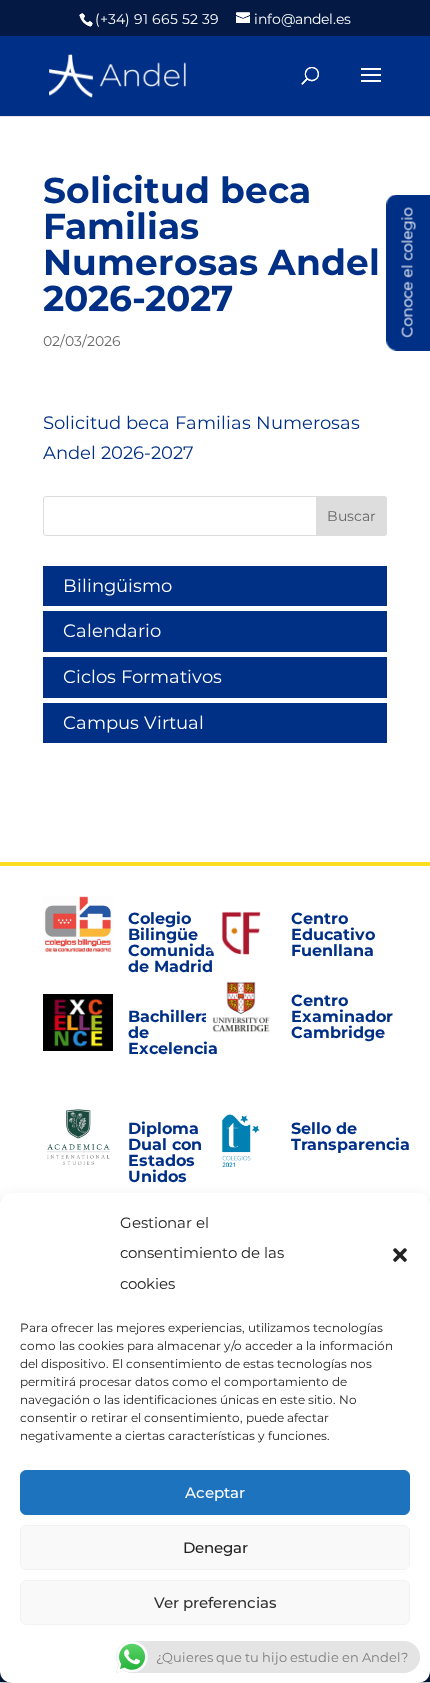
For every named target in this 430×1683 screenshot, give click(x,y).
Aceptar (215, 1492)
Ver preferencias (215, 1602)
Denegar (215, 1547)
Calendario (112, 631)
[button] (400, 1254)
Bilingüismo (117, 586)
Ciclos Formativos (142, 677)
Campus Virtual (133, 723)
